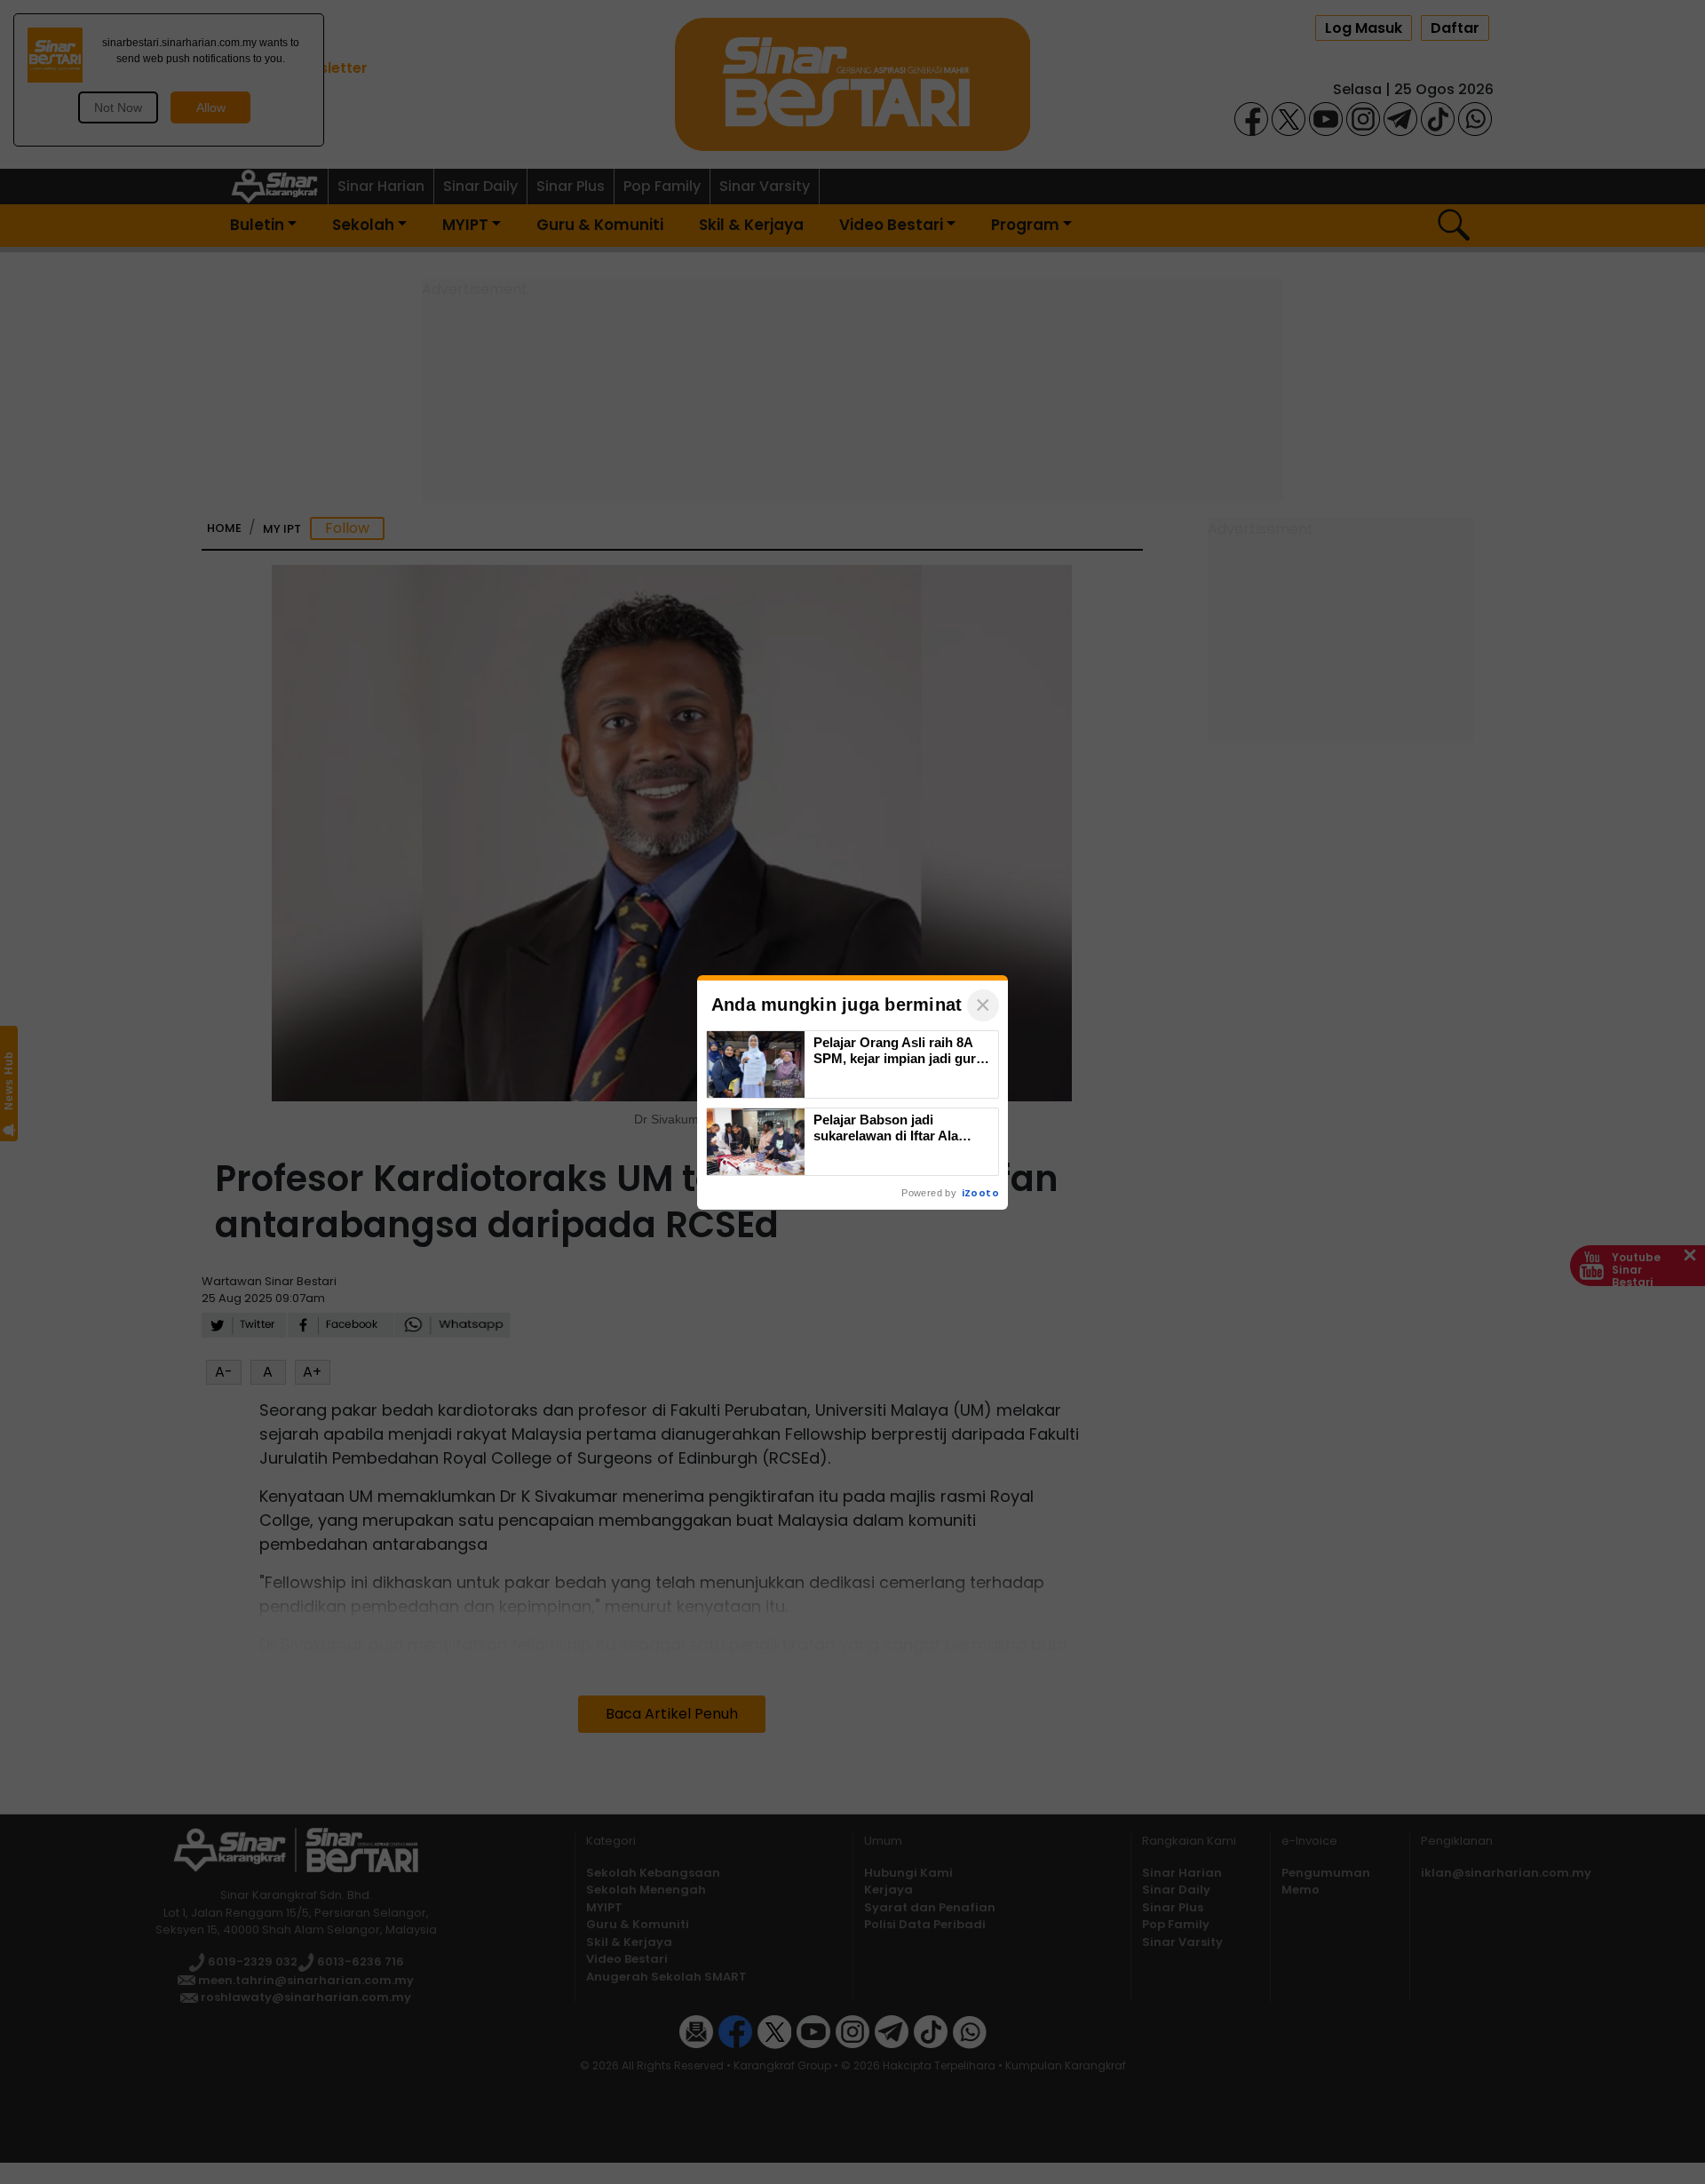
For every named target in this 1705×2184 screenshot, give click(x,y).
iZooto (980, 1193)
